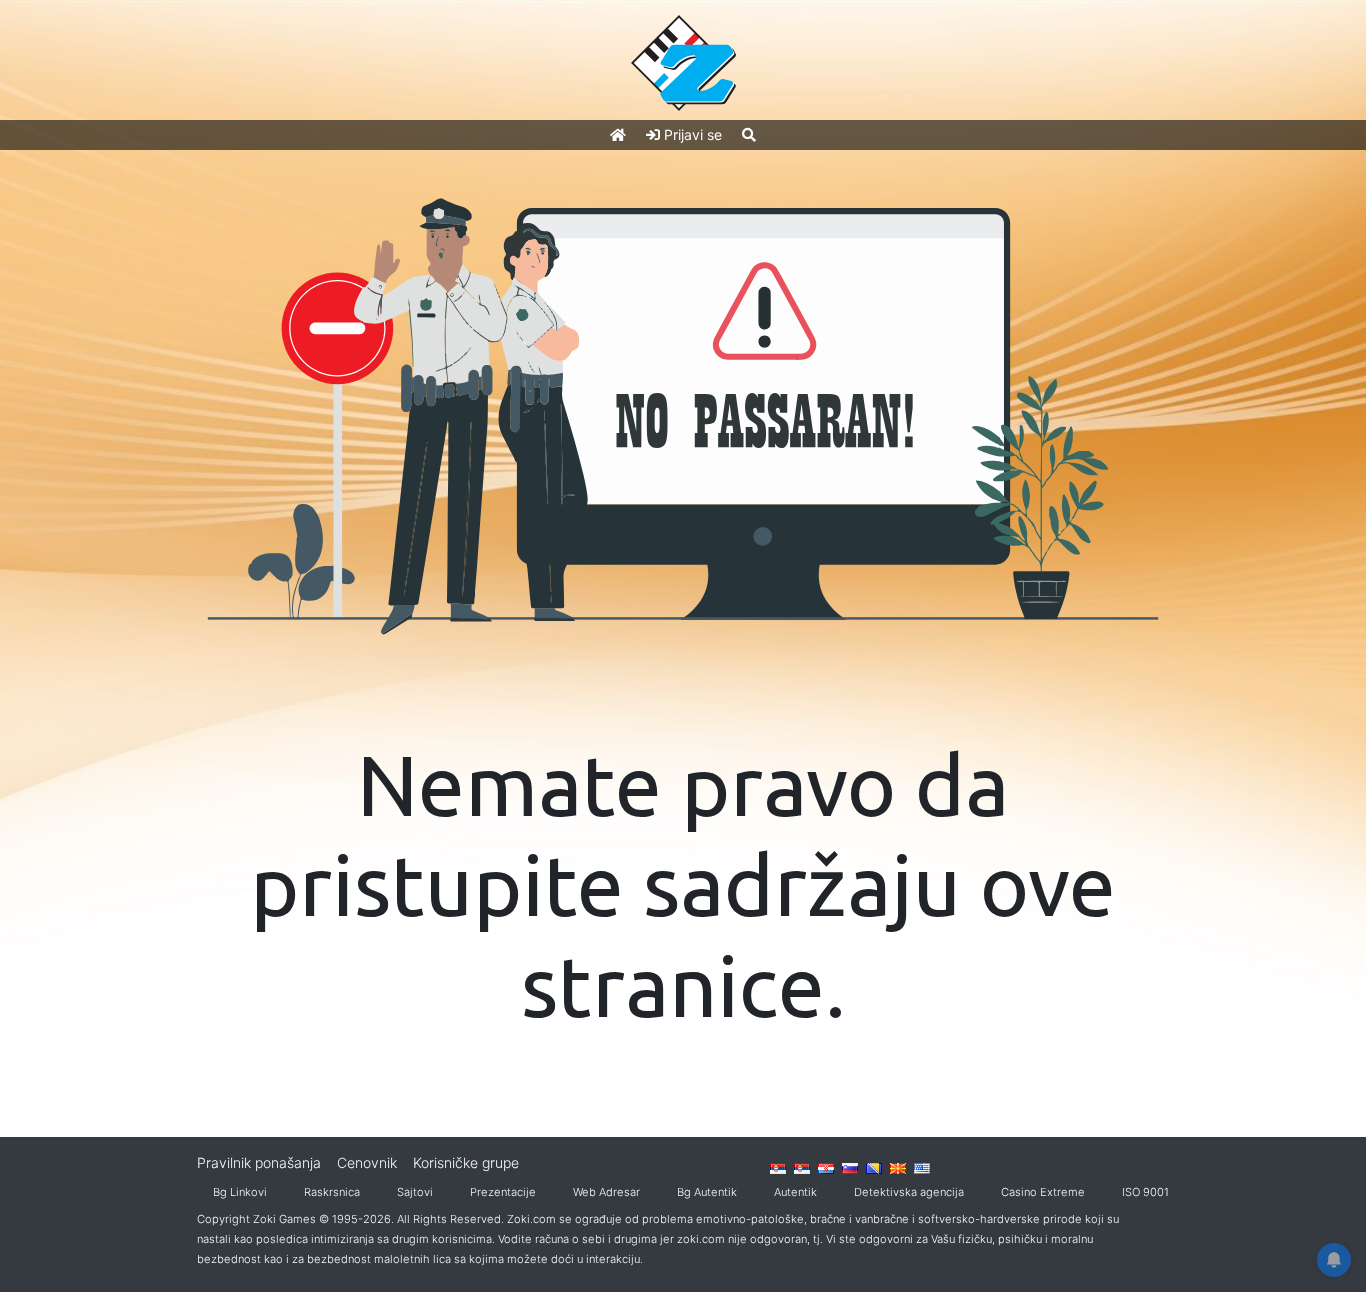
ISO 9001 (1145, 1192)
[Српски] (778, 1167)
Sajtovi (415, 1192)
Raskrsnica (332, 1192)
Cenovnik (367, 1162)
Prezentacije (503, 1192)
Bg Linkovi (240, 1192)
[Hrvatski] (826, 1167)
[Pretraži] (749, 134)
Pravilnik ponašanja (259, 1162)
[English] (922, 1167)
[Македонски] (898, 1167)
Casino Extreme (1043, 1192)
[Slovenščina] (850, 1167)
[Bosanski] (874, 1167)
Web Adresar (606, 1192)
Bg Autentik (707, 1192)
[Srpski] (802, 1167)
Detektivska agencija (909, 1192)
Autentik (795, 1192)
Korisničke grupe (466, 1162)
